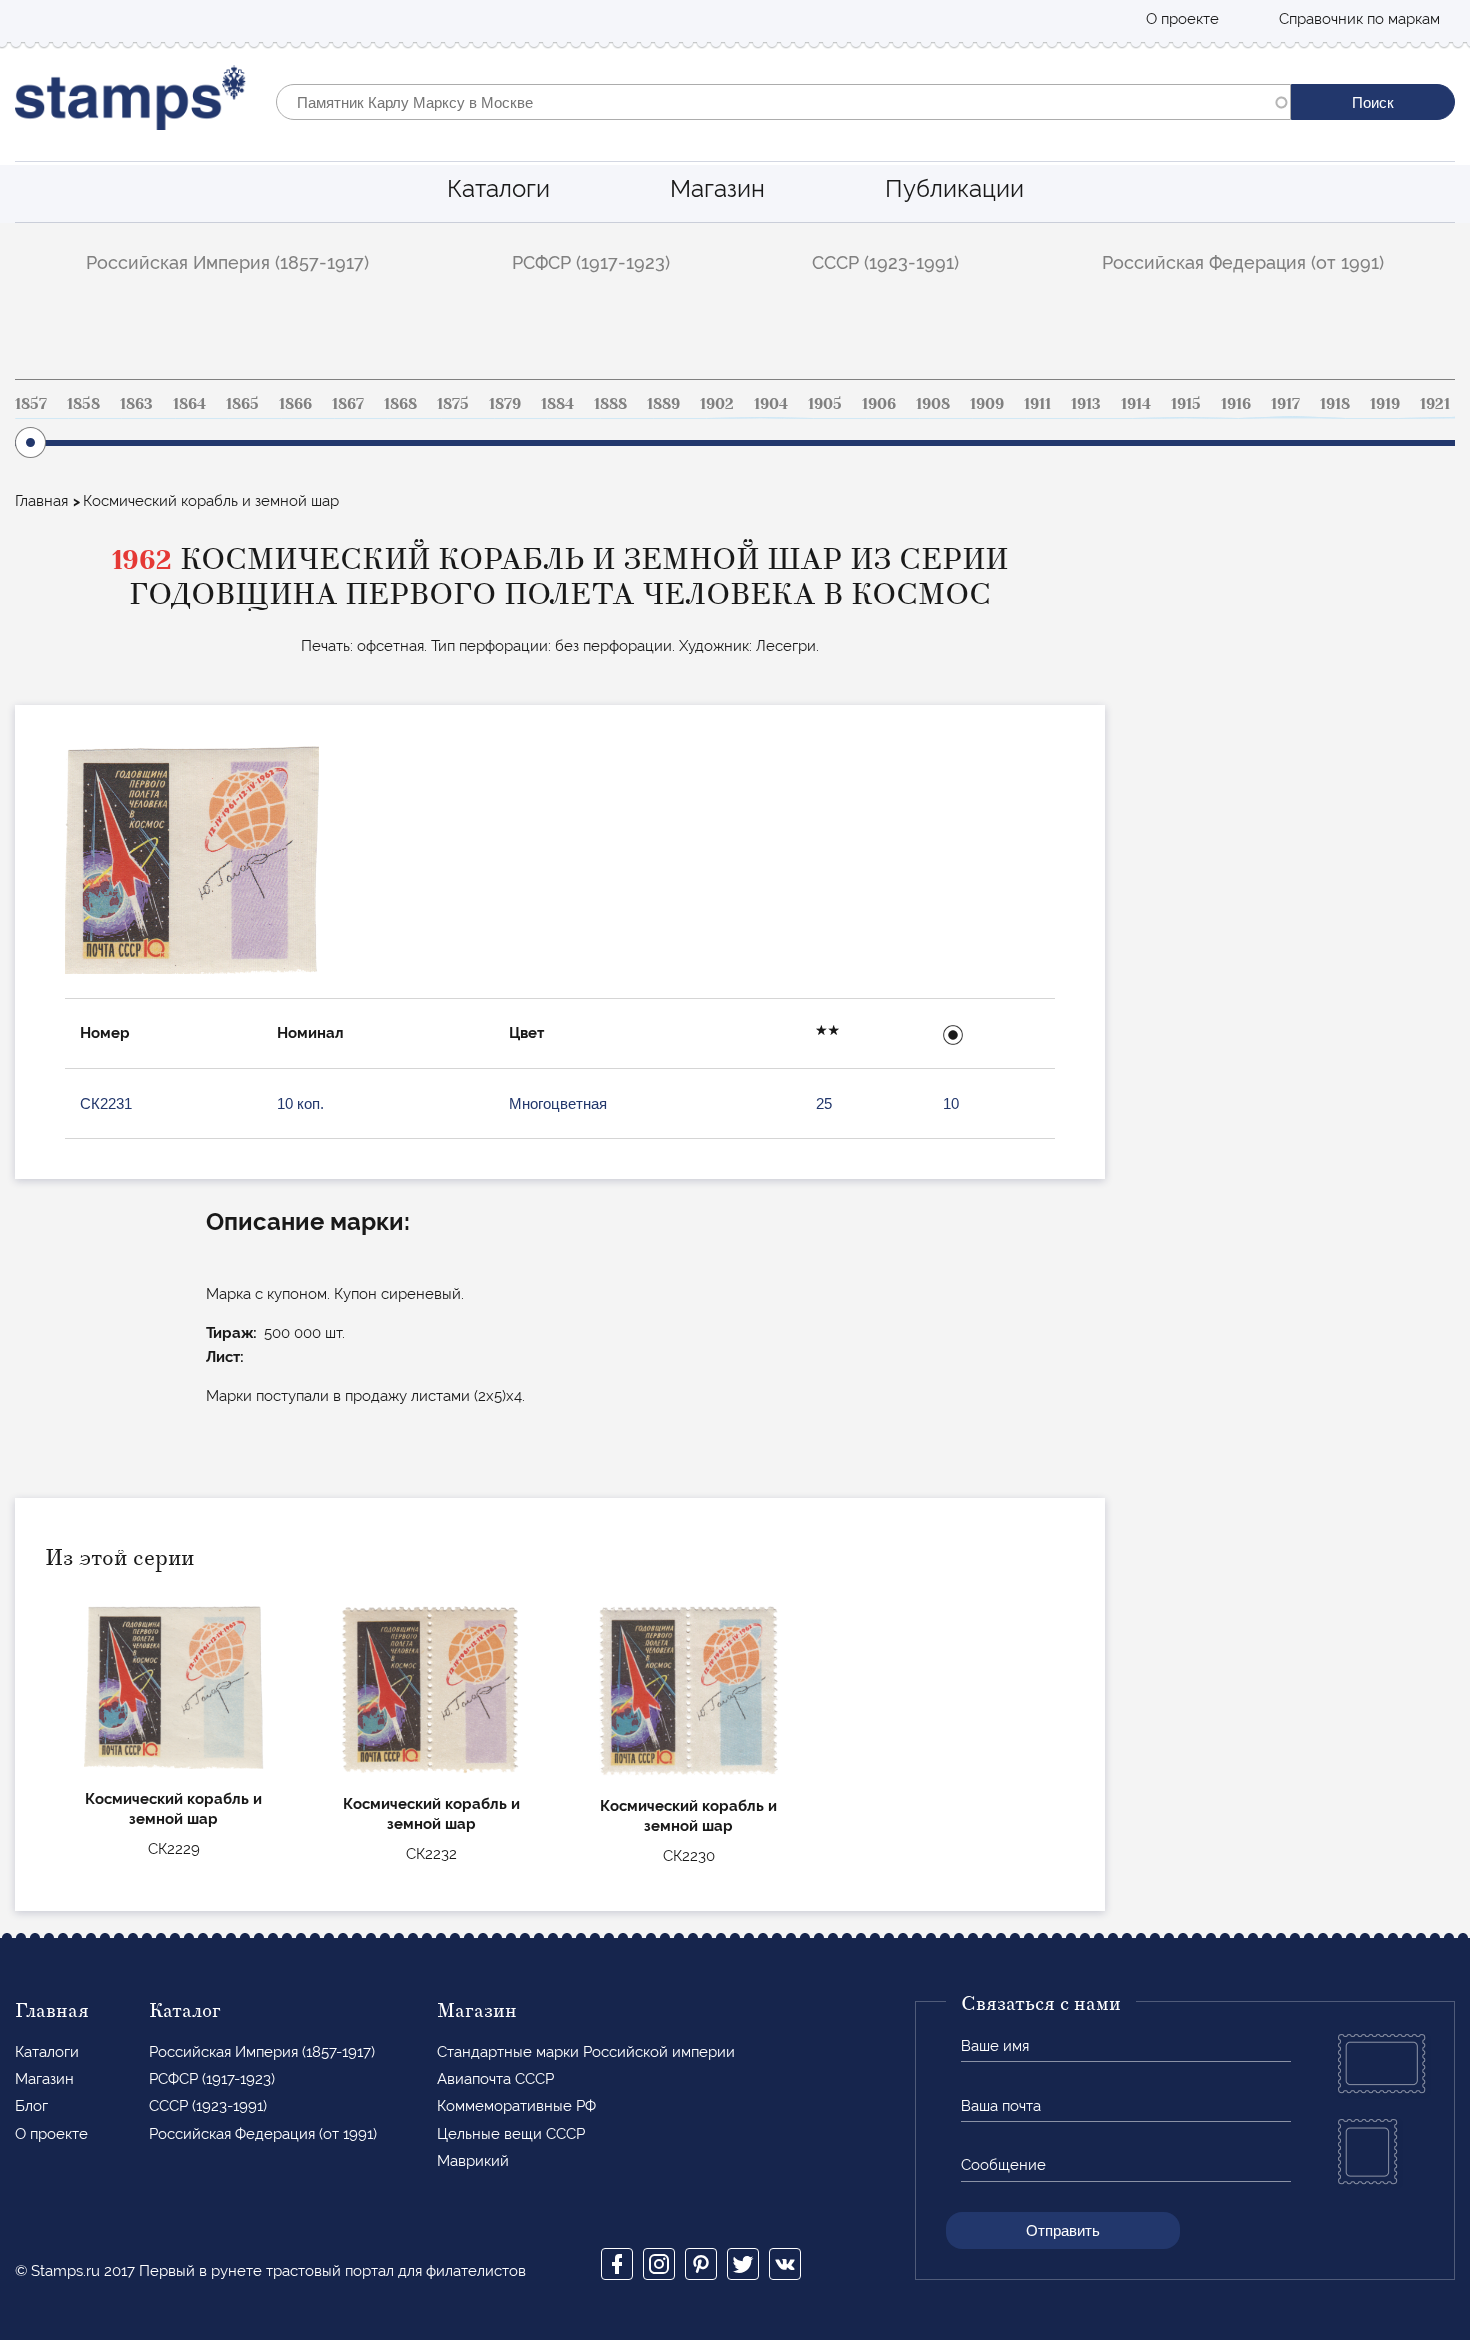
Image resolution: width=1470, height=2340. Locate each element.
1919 (1385, 404)
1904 (771, 404)
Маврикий (473, 2161)
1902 (717, 404)
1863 (136, 404)
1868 (400, 404)
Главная (41, 501)
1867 (348, 404)
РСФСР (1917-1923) (591, 262)
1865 (242, 404)
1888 (610, 404)
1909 (987, 404)
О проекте (1182, 19)
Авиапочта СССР (495, 2079)
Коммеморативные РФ (516, 2106)
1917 (1285, 404)
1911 (1037, 404)
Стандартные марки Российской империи (586, 2052)
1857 (31, 404)
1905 (825, 404)
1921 (1435, 404)
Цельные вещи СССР (511, 2134)
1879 (505, 404)
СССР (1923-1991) (885, 262)
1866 (295, 404)
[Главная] (130, 102)
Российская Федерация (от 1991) (1243, 262)
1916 (1236, 404)
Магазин (717, 188)
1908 (933, 404)
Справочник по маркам (1359, 19)
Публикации (954, 188)
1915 (1186, 404)
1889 (663, 404)
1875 (453, 404)
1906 (879, 404)
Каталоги (498, 188)
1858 (83, 404)
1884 (557, 404)
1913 (1086, 404)
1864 (189, 404)
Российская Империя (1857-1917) (227, 262)
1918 (1335, 404)
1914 (1136, 404)
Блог (31, 2106)
